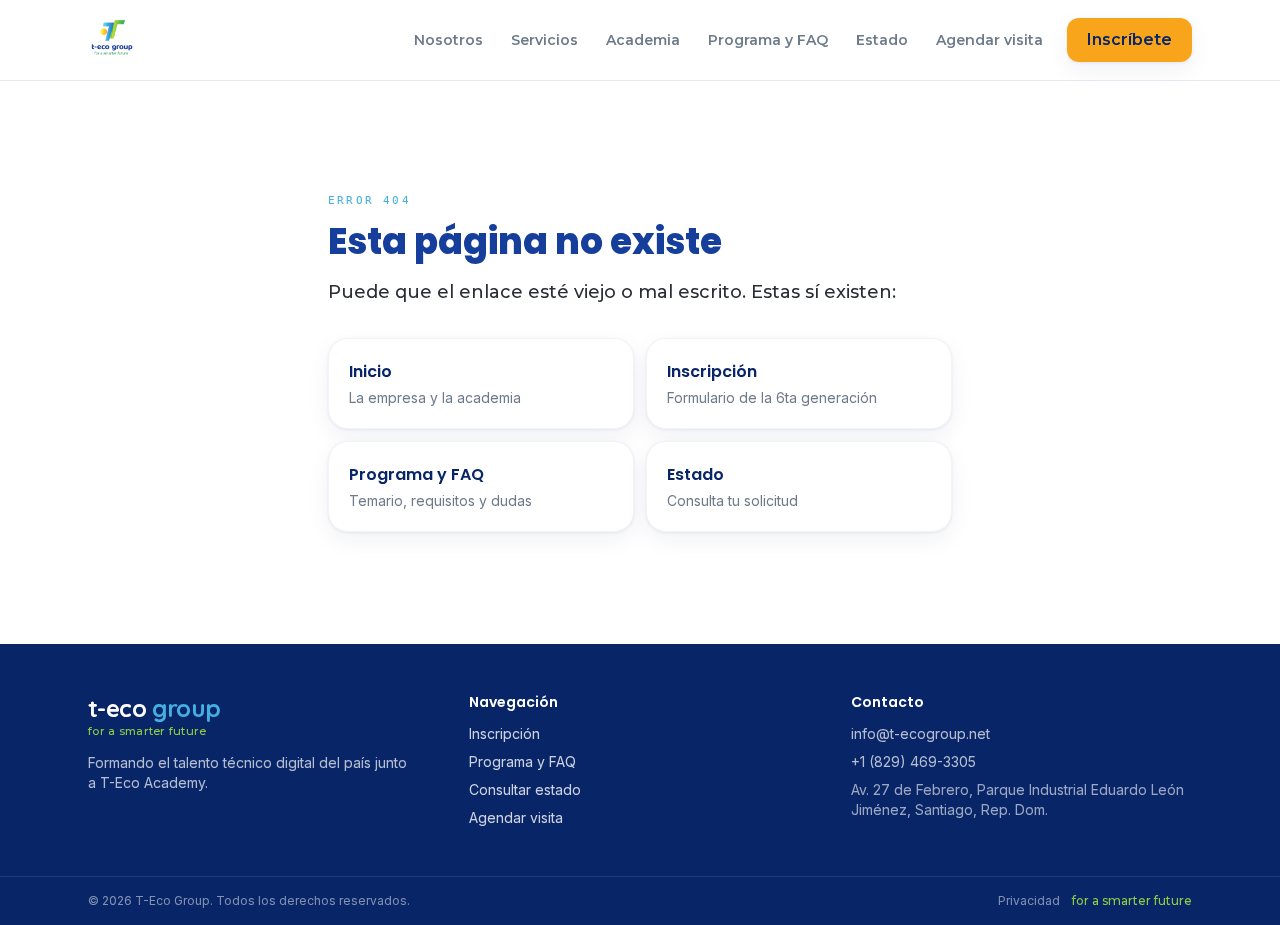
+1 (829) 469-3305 (913, 761)
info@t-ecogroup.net (920, 733)
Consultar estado (525, 789)
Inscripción (504, 733)
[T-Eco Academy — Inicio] (112, 40)
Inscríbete (1129, 39)
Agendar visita (989, 40)
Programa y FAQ (768, 40)
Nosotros (448, 40)
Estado (882, 40)
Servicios (544, 40)
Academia (643, 40)
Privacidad (1029, 900)
